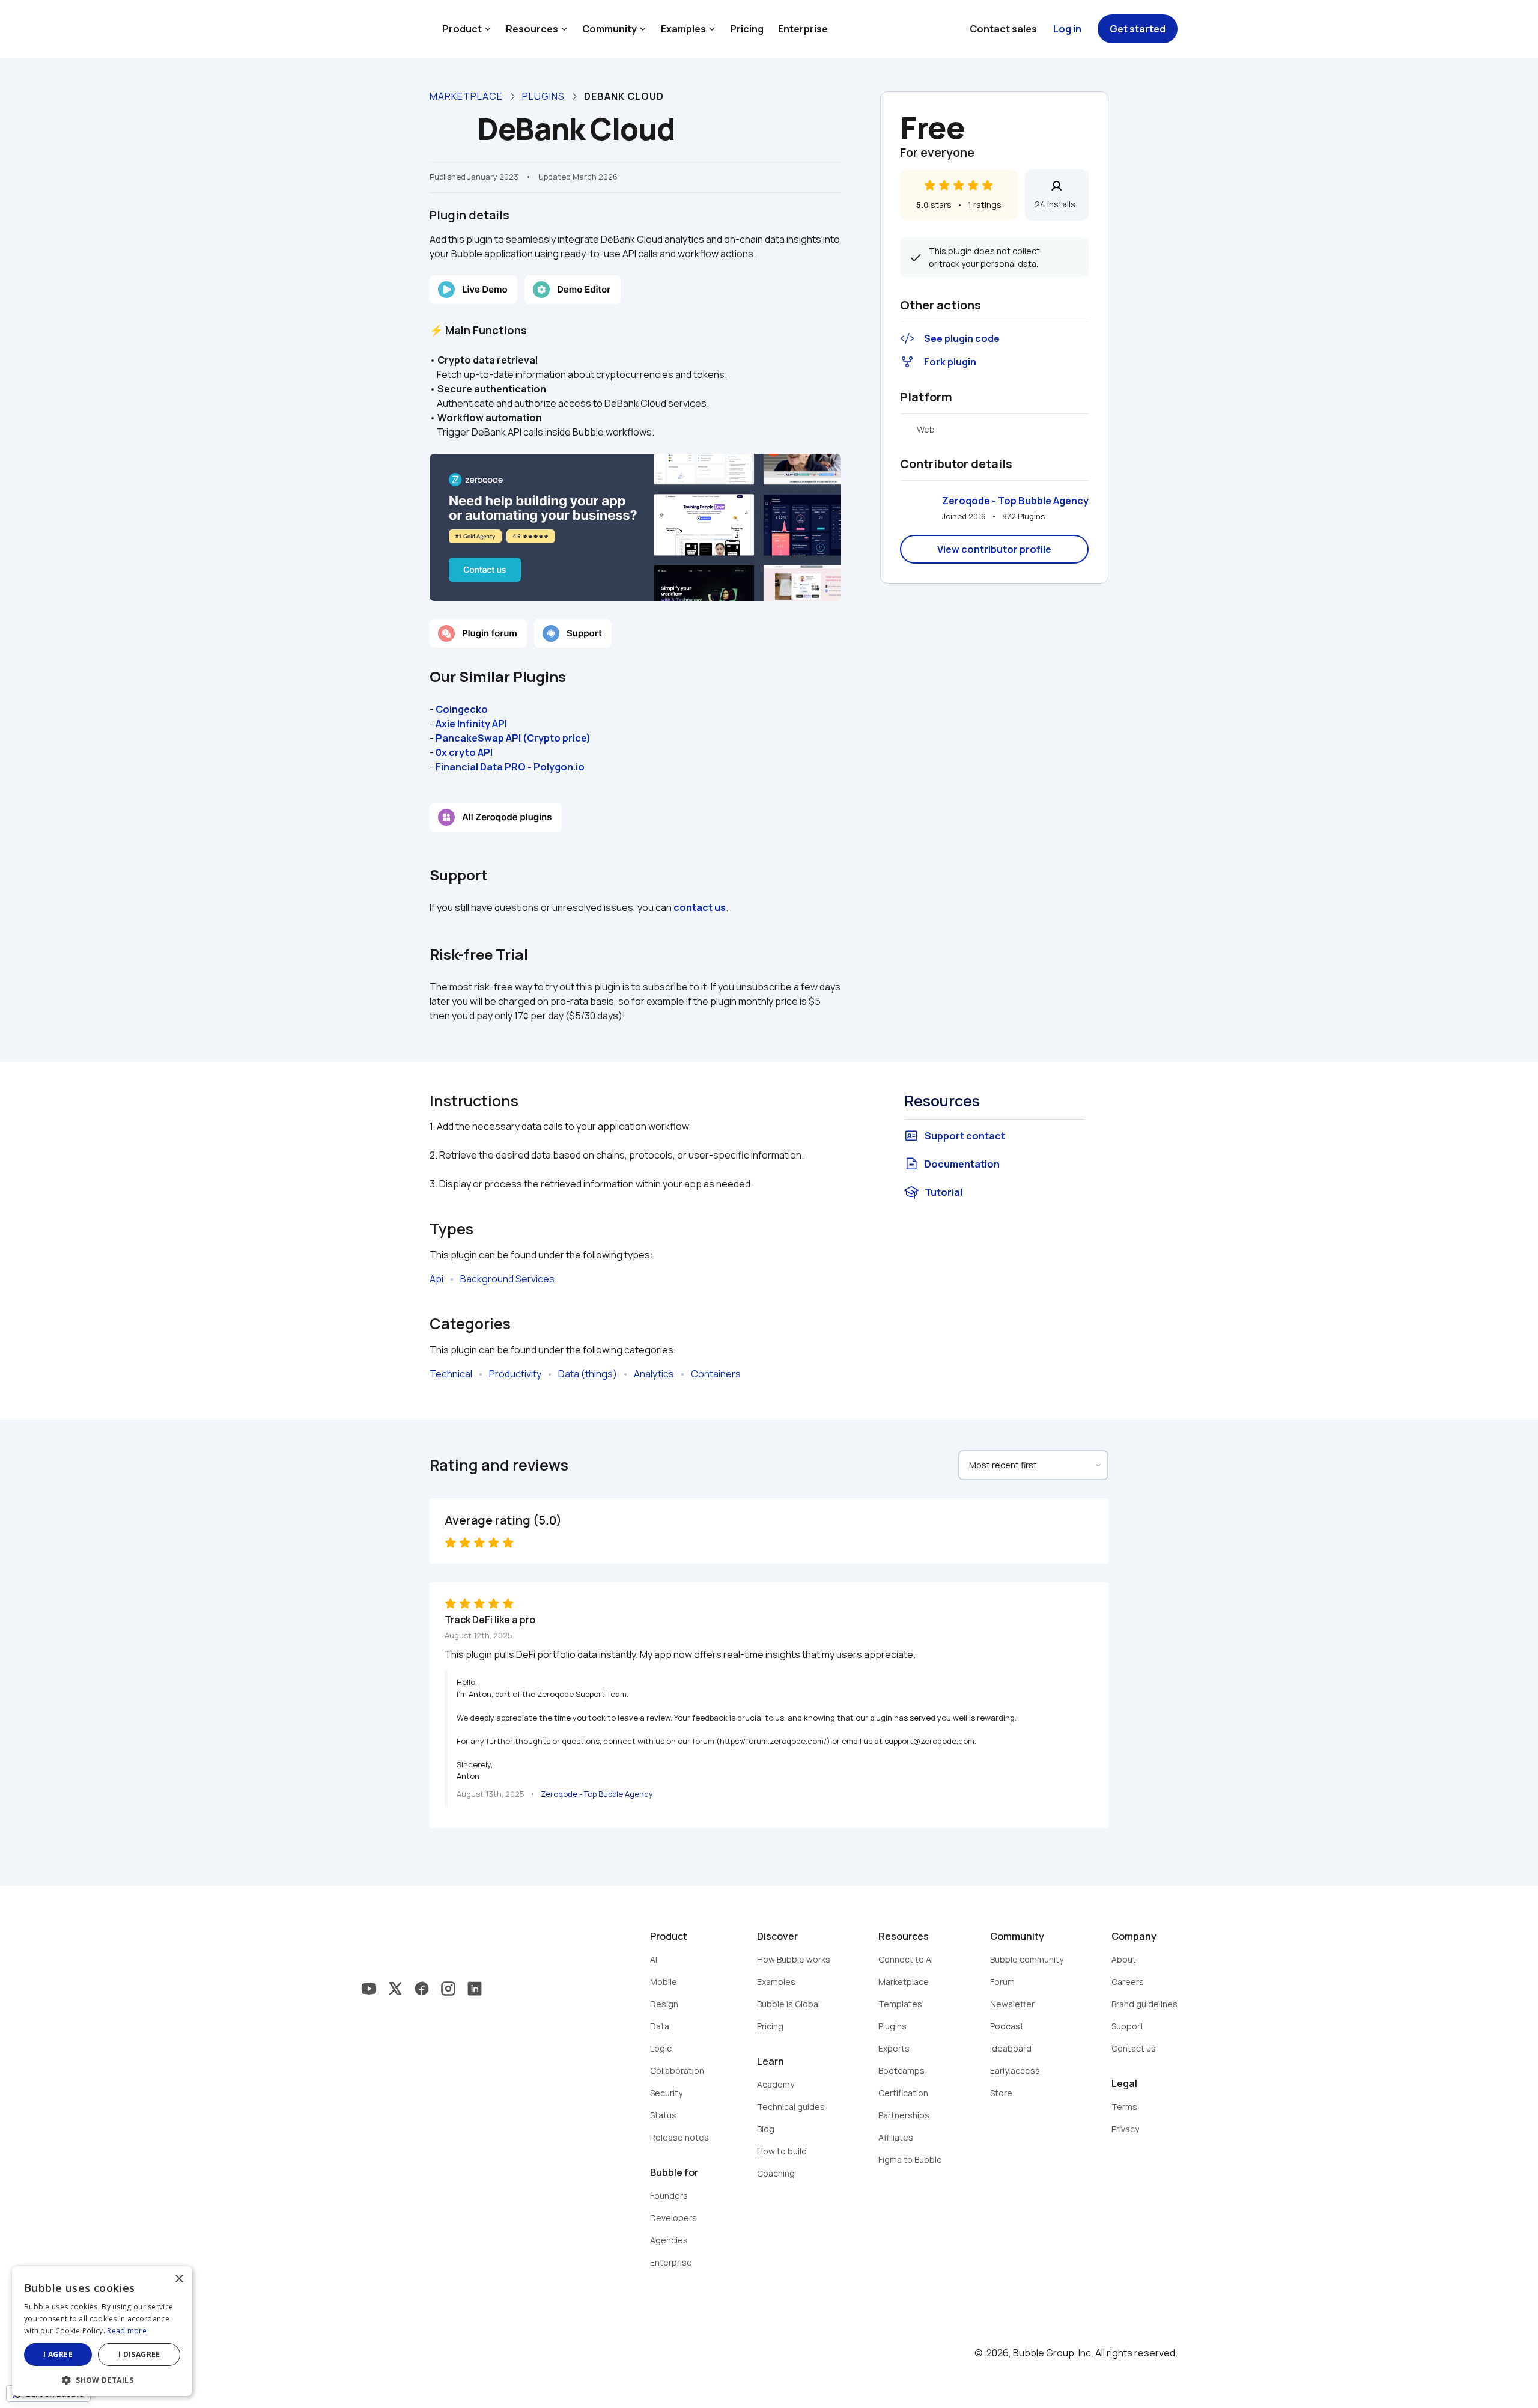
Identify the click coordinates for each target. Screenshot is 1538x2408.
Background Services (507, 1279)
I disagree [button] (139, 2354)
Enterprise (803, 29)
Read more (127, 2331)
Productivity (515, 1374)
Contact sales (1003, 29)
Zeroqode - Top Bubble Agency (1015, 501)
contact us (700, 907)
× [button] (179, 2279)
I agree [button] (58, 2354)
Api (436, 1279)
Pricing (747, 29)
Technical (451, 1374)
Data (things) (588, 1374)
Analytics (654, 1374)
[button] (102, 2379)
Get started (1138, 29)
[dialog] (102, 2331)
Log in (1067, 29)
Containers (716, 1374)
